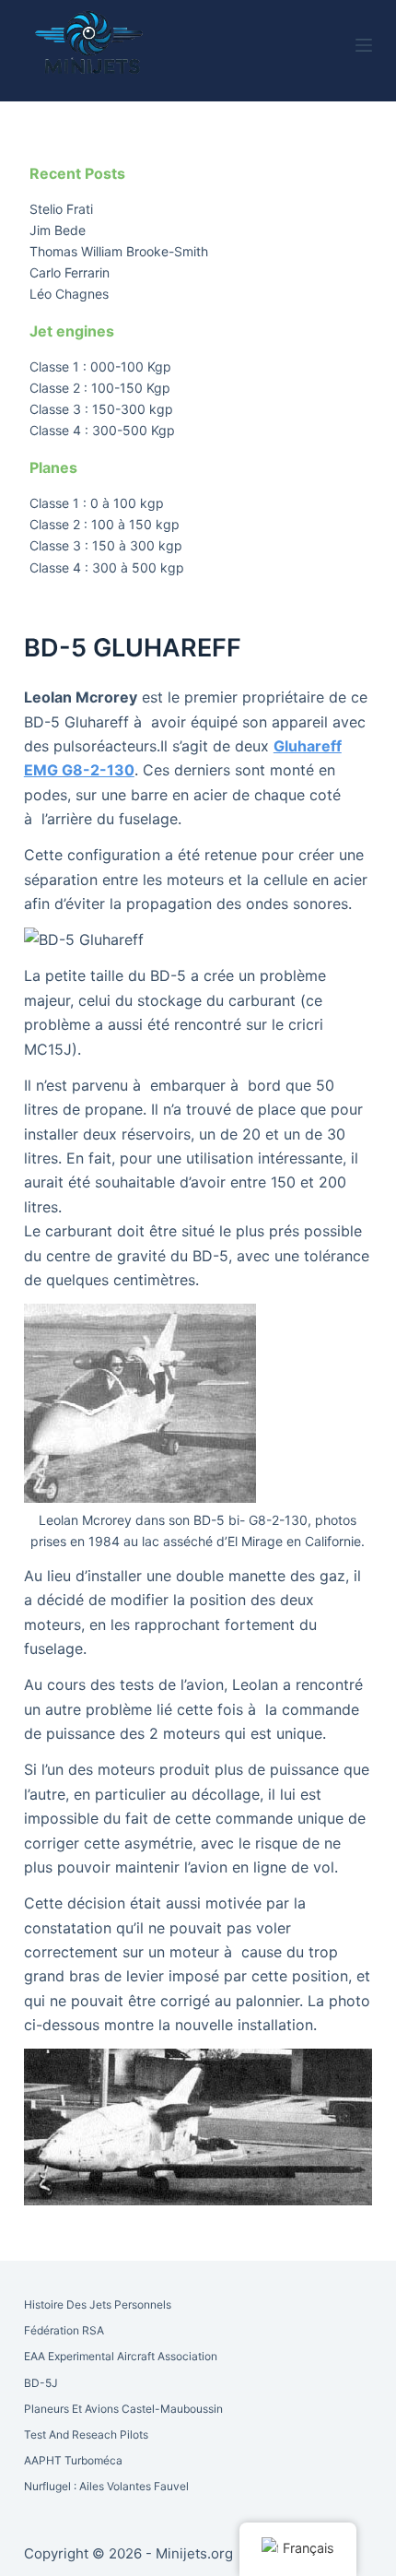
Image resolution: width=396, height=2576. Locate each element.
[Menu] (364, 45)
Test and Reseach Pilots (86, 2434)
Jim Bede (58, 230)
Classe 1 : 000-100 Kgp (100, 366)
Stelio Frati (61, 209)
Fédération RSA (64, 2330)
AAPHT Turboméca (73, 2460)
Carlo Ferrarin (70, 272)
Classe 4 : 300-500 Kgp (102, 430)
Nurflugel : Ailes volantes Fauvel (106, 2486)
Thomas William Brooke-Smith (119, 251)
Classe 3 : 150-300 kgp (101, 409)
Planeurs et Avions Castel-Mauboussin (123, 2409)
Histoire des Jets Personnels (98, 2304)
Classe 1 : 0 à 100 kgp (97, 503)
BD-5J (41, 2383)
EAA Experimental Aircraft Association (121, 2356)
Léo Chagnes (69, 294)
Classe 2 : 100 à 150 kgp (105, 524)
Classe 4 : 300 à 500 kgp (107, 567)
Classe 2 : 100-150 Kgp (100, 388)
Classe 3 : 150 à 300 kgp (106, 545)
